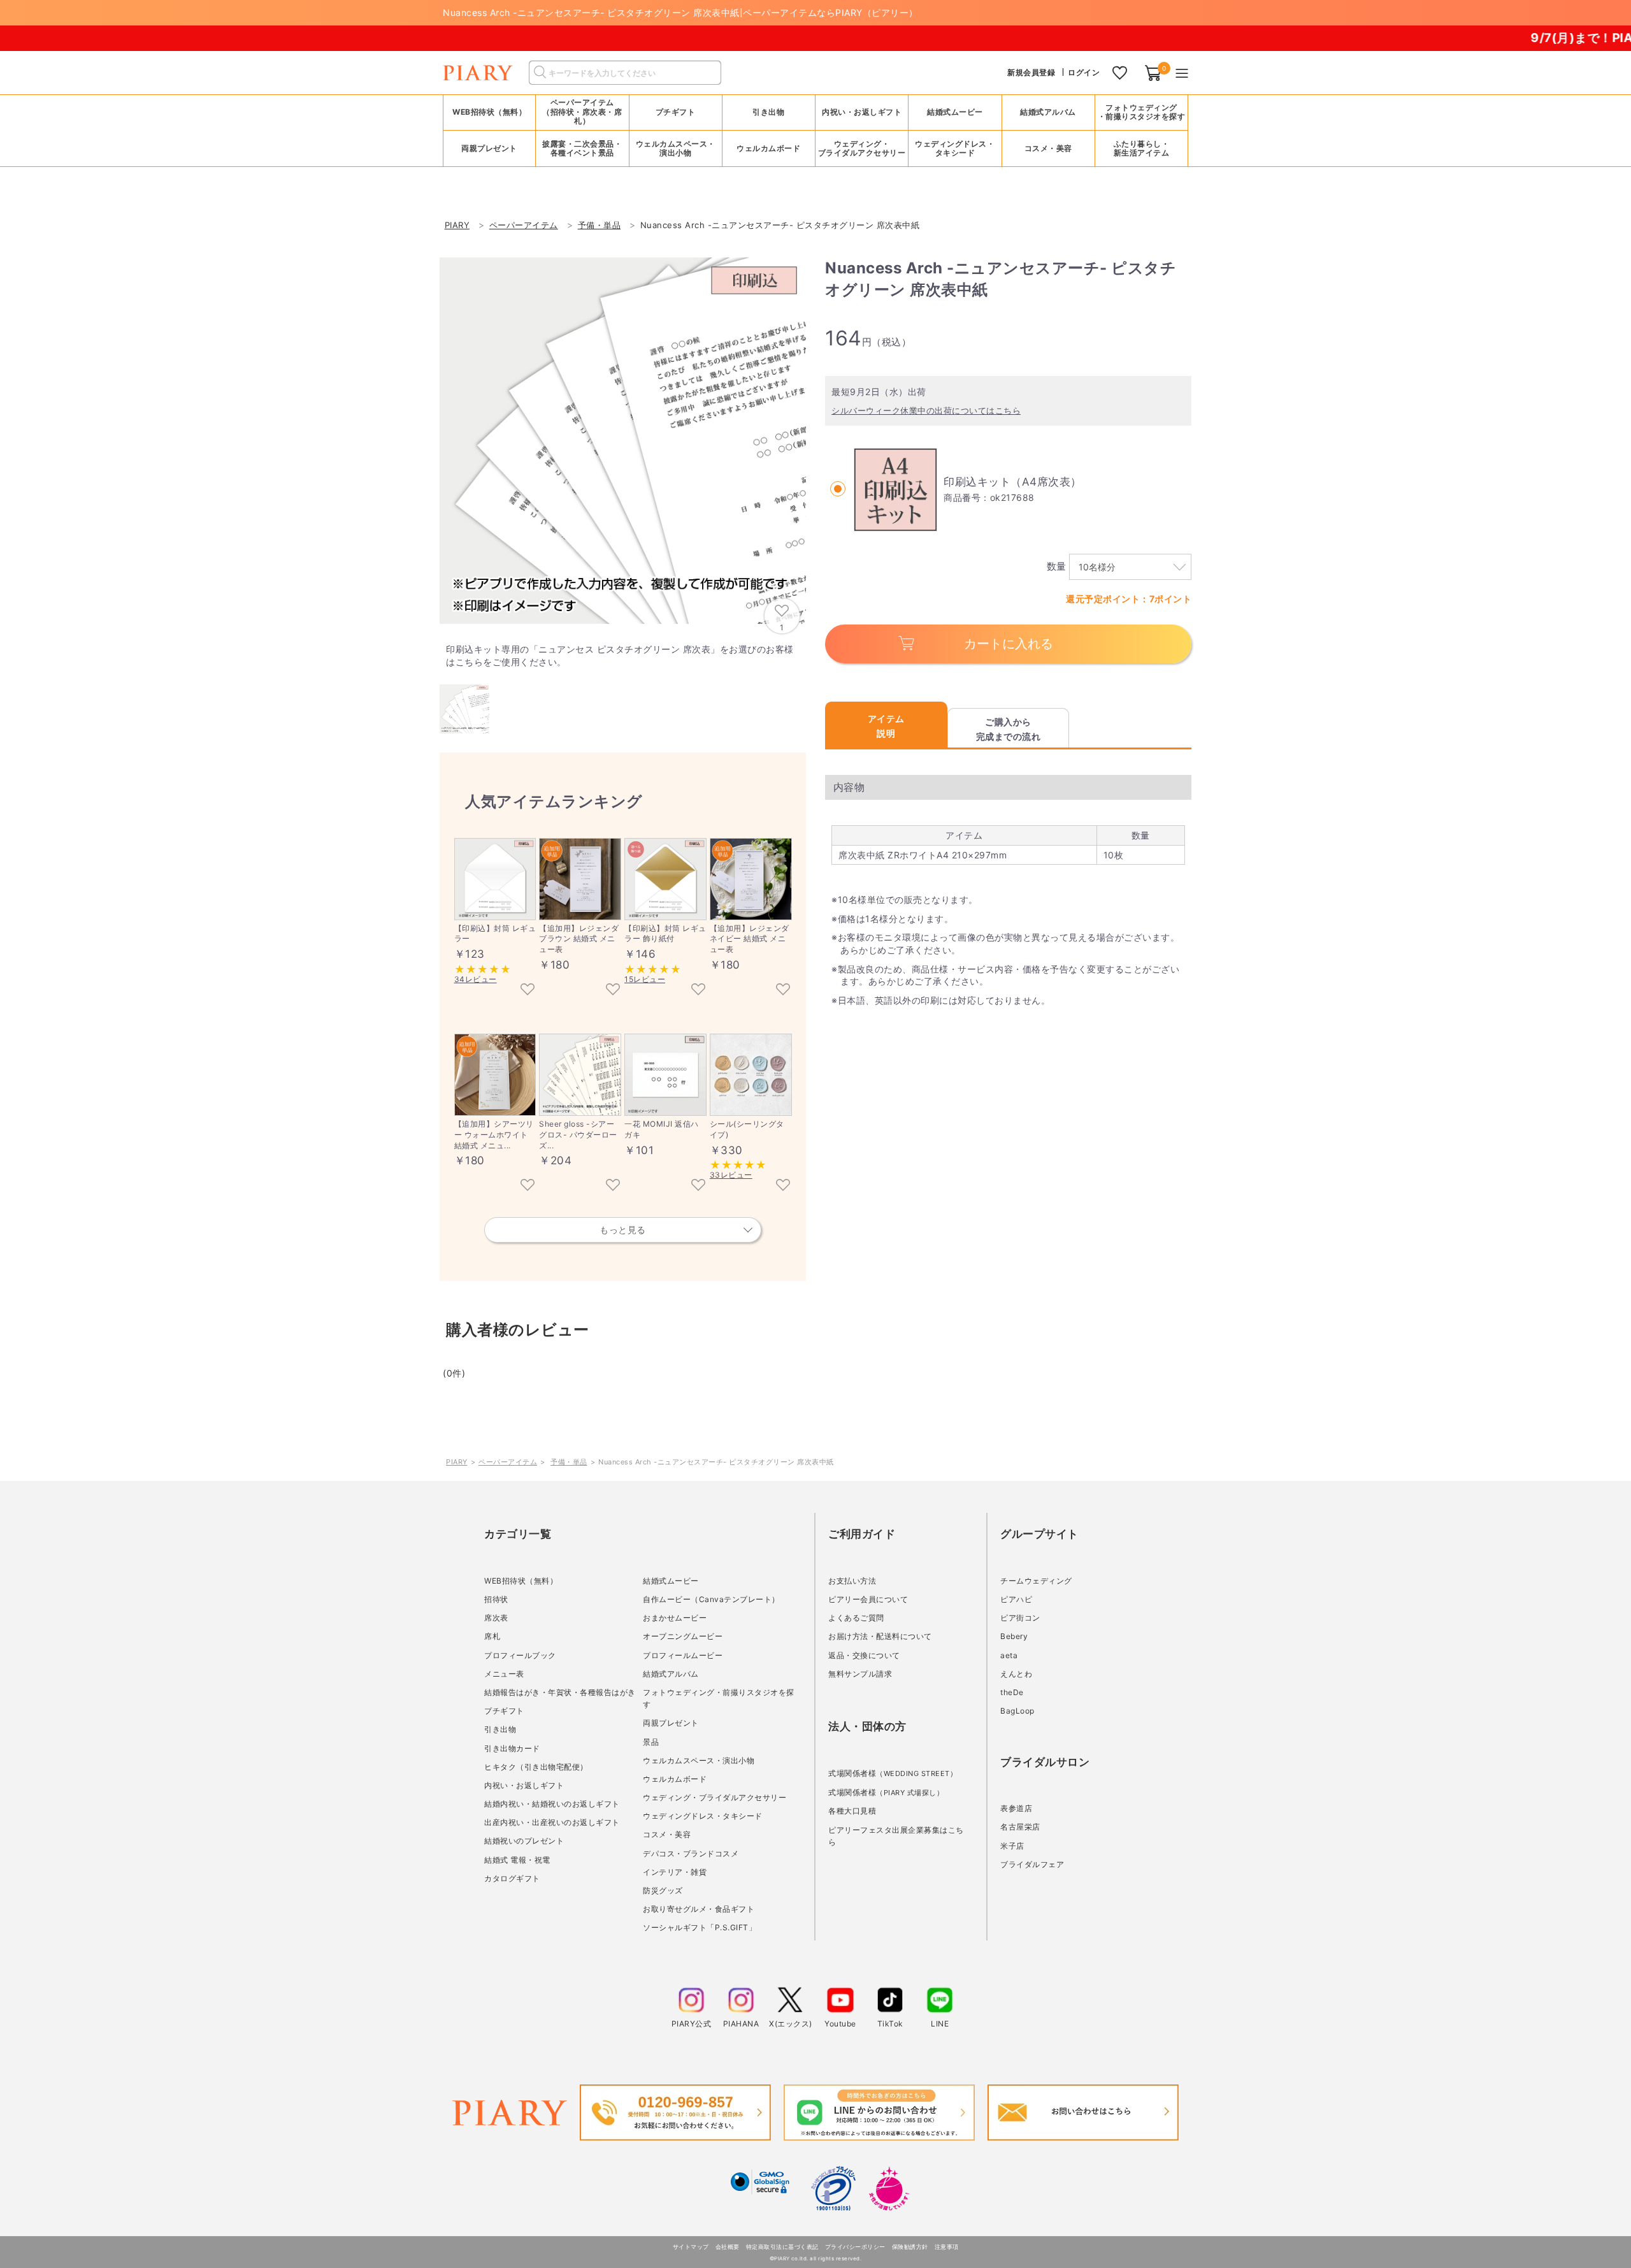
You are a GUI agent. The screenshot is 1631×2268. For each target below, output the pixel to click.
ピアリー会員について (868, 1599)
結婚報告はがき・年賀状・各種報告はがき (560, 1692)
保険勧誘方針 (910, 2247)
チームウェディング (1036, 1581)
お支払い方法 (852, 1581)
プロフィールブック (520, 1655)
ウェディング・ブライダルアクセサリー (715, 1797)
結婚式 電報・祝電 (517, 1860)
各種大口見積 (852, 1811)
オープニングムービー (683, 1636)
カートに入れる (1009, 644)
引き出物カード (512, 1748)
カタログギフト (512, 1878)
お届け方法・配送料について (880, 1636)
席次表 (496, 1618)
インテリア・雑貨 (675, 1872)
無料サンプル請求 (860, 1674)
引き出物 (500, 1729)
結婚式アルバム (1048, 112)
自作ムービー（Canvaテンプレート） (711, 1599)
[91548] (783, 990)
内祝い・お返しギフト (524, 1785)
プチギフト (504, 1711)
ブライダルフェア (1032, 1864)
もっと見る (623, 1230)
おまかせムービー (675, 1618)
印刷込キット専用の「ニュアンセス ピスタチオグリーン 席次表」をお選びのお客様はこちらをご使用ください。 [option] (620, 655)
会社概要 (728, 2247)
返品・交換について (864, 1655)
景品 (651, 1742)
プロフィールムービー (683, 1655)
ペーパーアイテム (508, 1462)
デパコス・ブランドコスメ (691, 1853)
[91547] (613, 990)
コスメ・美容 (667, 1834)
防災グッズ (663, 1890)
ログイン (1084, 72)
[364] (783, 1186)
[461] (528, 990)
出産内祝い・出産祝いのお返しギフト (552, 1822)
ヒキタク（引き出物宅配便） (536, 1767)
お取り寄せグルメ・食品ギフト (699, 1909)
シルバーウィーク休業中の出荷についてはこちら (926, 410)
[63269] (613, 1186)
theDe (1012, 1692)
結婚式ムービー (671, 1581)
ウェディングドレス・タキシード (703, 1816)
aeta (1009, 1655)
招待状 (496, 1599)
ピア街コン (1020, 1618)
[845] (698, 990)
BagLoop (1017, 1711)
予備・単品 (569, 1462)
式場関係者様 (893, 1773)
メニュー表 (504, 1674)
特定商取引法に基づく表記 (782, 2247)
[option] (623, 441)
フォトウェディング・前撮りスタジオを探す (1142, 112)
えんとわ (1016, 1674)
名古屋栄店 (1020, 1827)
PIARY (457, 1462)
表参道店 (1016, 1808)
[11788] (698, 1186)
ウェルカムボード (675, 1779)
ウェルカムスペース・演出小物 (699, 1760)
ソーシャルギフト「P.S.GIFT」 (700, 1927)
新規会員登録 (1031, 72)
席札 (492, 1636)
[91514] (528, 1186)
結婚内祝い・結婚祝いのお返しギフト (552, 1804)
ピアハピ (1016, 1599)
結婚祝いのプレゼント (524, 1841)
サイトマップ (691, 2247)
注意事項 (947, 2247)
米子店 (1012, 1846)
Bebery (1014, 1636)
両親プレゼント (671, 1723)
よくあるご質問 (856, 1618)
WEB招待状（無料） (489, 112)
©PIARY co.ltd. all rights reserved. (816, 2258)
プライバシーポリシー (855, 2247)
